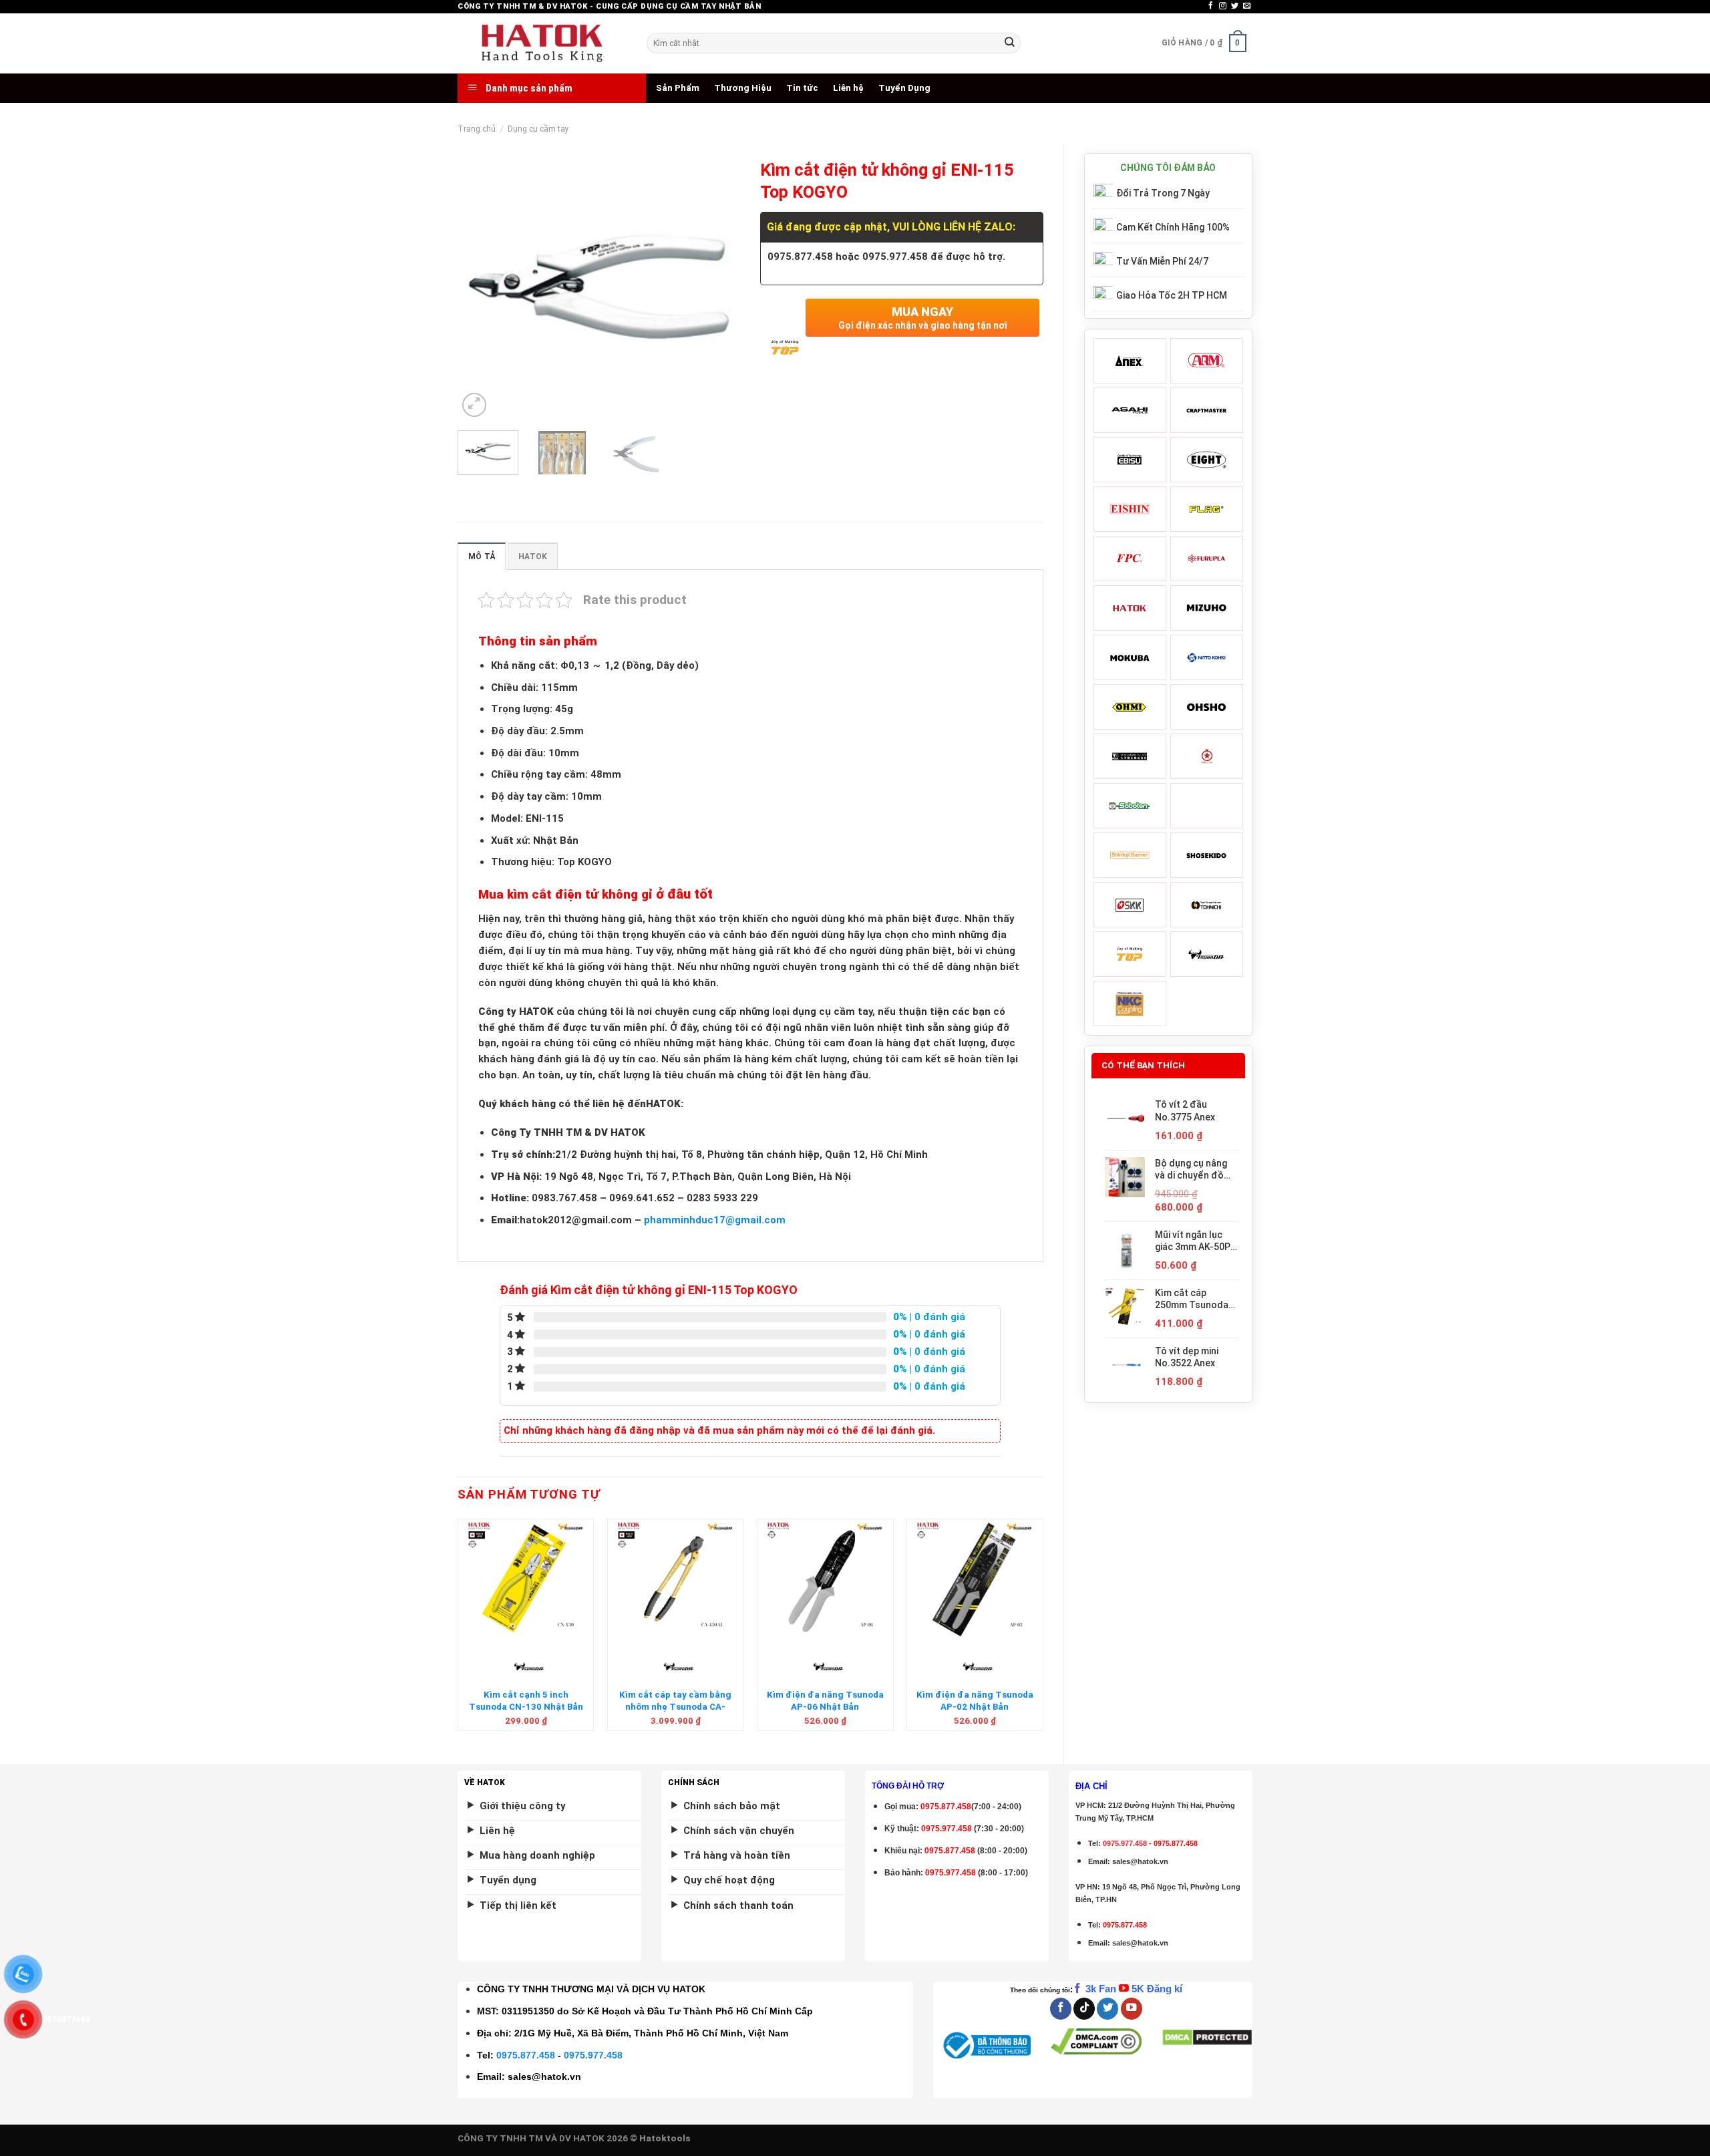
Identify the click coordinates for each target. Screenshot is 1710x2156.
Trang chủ (477, 129)
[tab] (482, 556)
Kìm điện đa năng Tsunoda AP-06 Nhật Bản (825, 1700)
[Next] (718, 287)
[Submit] (1009, 43)
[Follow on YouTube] (1132, 2009)
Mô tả (482, 557)
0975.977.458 (947, 1829)
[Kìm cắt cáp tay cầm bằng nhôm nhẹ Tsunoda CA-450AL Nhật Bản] (676, 1579)
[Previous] (480, 287)
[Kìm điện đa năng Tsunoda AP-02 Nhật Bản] (975, 1579)
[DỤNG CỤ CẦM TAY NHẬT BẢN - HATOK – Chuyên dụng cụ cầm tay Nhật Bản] (542, 43)
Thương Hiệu (743, 88)
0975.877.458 (526, 2055)
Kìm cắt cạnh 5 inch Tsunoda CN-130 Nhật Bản (526, 1700)
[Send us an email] (1247, 6)
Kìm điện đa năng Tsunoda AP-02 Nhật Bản (975, 1700)
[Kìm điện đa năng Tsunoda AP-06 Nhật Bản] (825, 1579)
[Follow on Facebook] (1211, 6)
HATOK (533, 557)
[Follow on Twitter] (1235, 6)
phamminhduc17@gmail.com (715, 1220)
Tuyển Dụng (904, 88)
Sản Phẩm (678, 88)
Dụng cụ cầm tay (538, 129)
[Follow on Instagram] (1223, 6)
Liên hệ (848, 88)
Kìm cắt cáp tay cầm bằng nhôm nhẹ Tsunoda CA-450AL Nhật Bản (675, 1706)
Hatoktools (665, 2138)
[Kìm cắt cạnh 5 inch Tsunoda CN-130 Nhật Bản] (526, 1579)
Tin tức (802, 88)
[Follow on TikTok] (1084, 2009)
